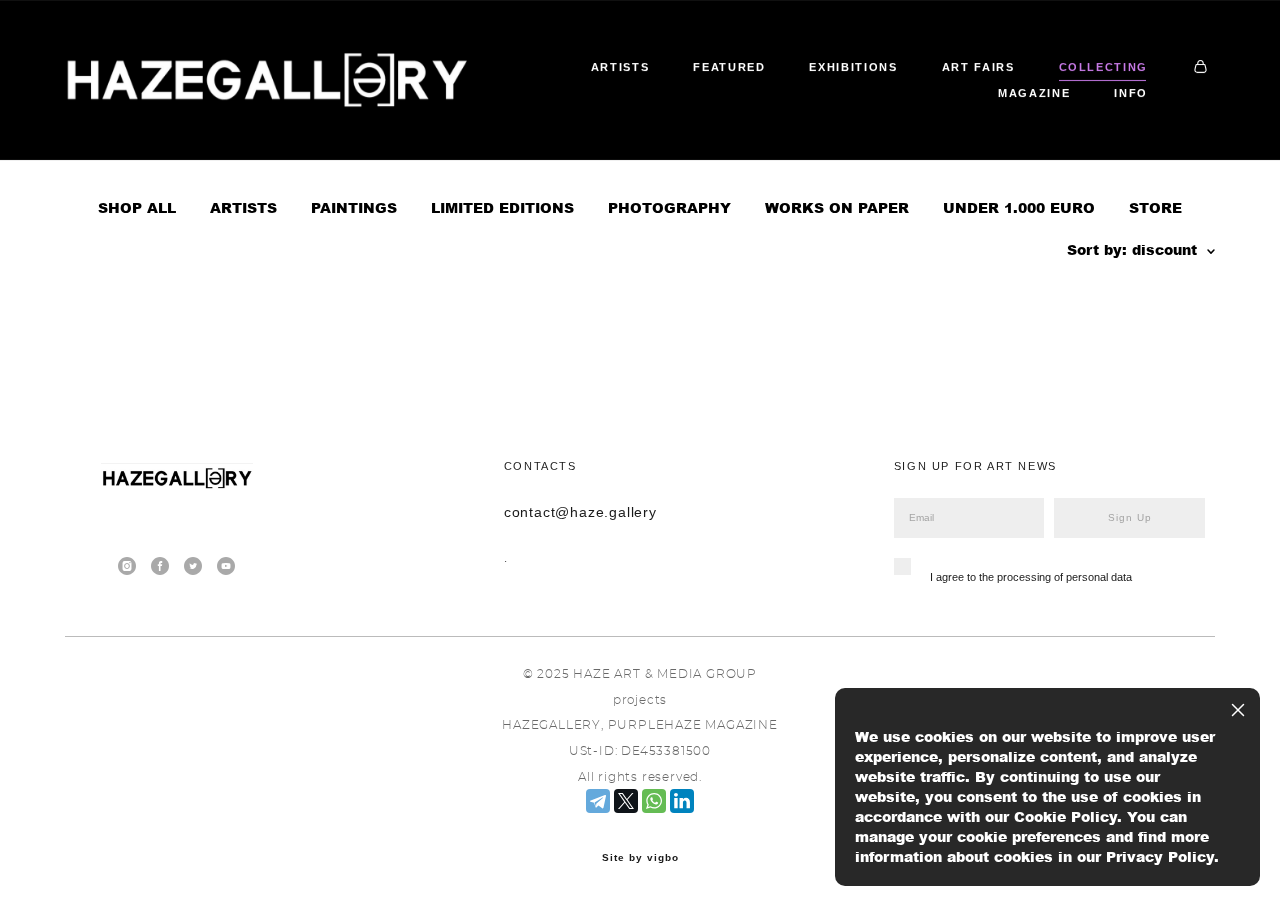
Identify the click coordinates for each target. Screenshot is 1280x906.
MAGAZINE (1034, 93)
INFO (1131, 93)
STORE (1155, 207)
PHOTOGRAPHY (669, 207)
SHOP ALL (137, 207)
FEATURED (729, 67)
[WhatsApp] (654, 801)
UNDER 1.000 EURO (1019, 207)
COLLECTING (1104, 67)
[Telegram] (598, 801)
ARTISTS (620, 67)
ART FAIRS (978, 67)
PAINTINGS (354, 207)
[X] (626, 801)
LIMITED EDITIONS (502, 207)
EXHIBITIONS (853, 67)
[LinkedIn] (682, 801)
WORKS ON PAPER (837, 207)
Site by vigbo (640, 858)
